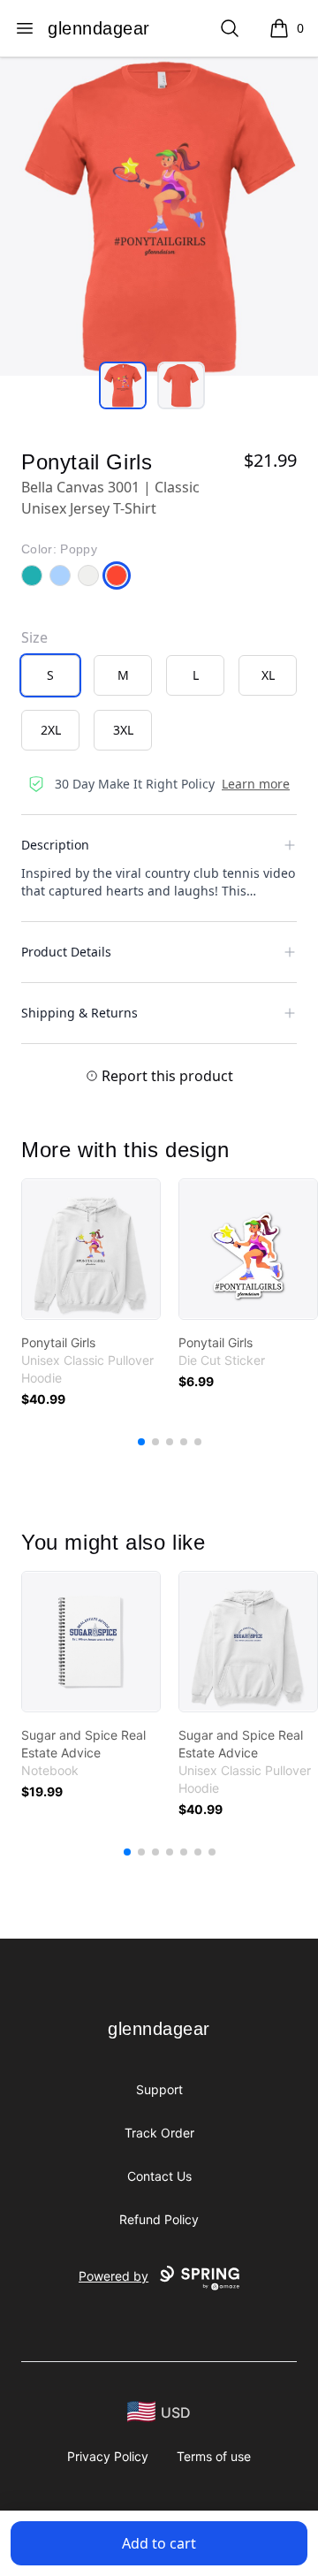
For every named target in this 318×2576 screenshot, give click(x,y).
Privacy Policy (108, 2456)
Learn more (256, 784)
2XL (51, 730)
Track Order (159, 2133)
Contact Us (159, 2176)
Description (55, 845)
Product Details (66, 952)
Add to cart (159, 2543)
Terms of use (214, 2456)
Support (159, 2089)
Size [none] (34, 637)
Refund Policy (159, 2219)
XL (268, 675)
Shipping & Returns (79, 1013)
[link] (91, 1249)
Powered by (114, 2276)
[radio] (50, 675)
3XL (123, 730)
